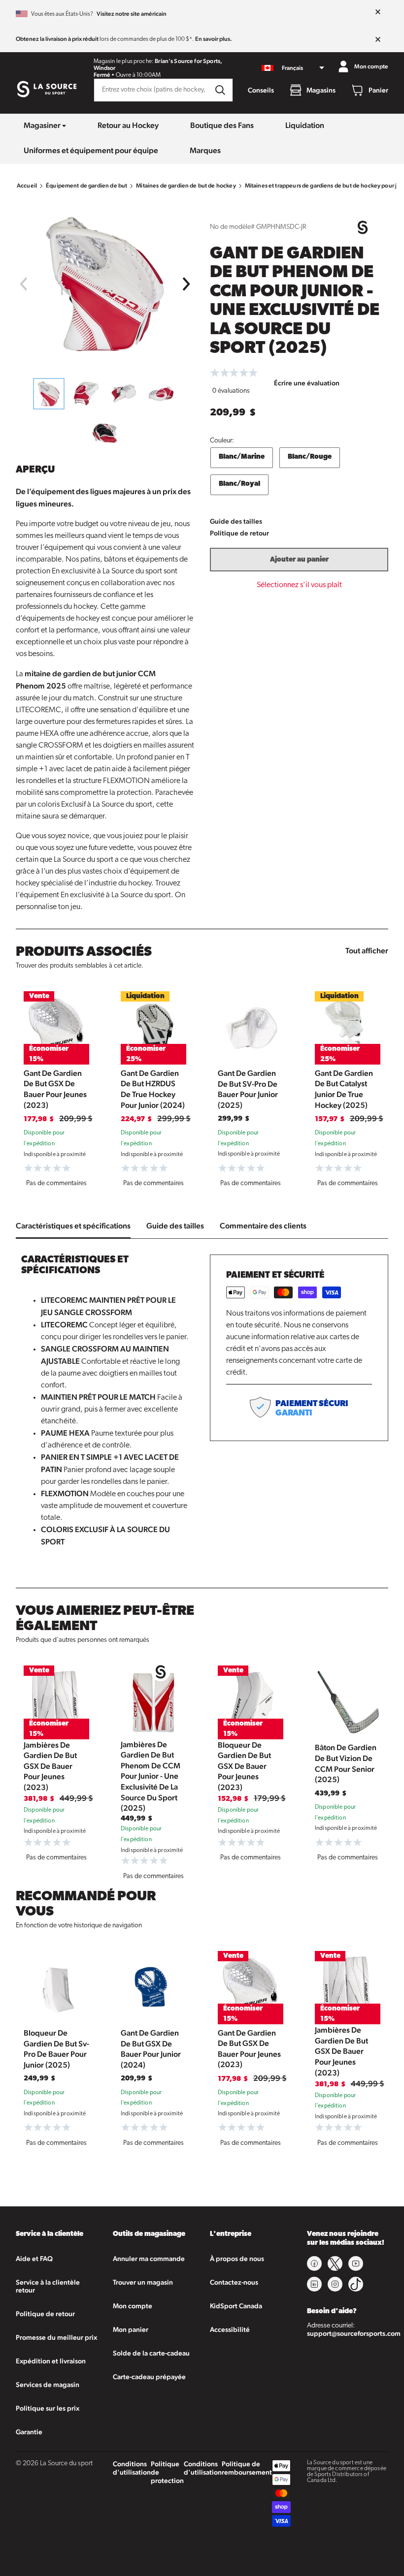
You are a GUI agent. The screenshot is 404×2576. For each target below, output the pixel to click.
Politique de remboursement (247, 2468)
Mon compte (133, 2306)
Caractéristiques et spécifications (73, 1226)
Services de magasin (48, 2385)
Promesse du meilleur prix (56, 2337)
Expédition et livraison (51, 2361)
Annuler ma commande (149, 2259)
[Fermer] (378, 12)
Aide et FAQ (34, 2259)
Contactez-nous (234, 2282)
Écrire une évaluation (307, 383)
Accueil (27, 186)
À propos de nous (237, 2259)
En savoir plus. (214, 39)
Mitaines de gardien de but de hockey (186, 186)
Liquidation (305, 125)
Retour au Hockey (128, 125)
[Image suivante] (187, 284)
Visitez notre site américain (132, 14)
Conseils (261, 90)
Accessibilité (230, 2329)
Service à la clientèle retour (48, 2286)
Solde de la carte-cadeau (151, 2353)
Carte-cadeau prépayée (149, 2377)
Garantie (29, 2432)
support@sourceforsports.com (354, 2333)
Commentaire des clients (263, 1226)
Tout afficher (367, 951)
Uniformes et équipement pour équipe (91, 150)
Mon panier (131, 2329)
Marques (205, 150)
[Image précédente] (23, 284)
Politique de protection (167, 2472)
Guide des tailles (236, 521)
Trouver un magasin (143, 2282)
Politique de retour (239, 533)
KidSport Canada (236, 2306)
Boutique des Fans (222, 125)
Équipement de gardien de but (86, 186)
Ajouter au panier (299, 560)
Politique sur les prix (48, 2408)
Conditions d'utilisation (132, 2468)
